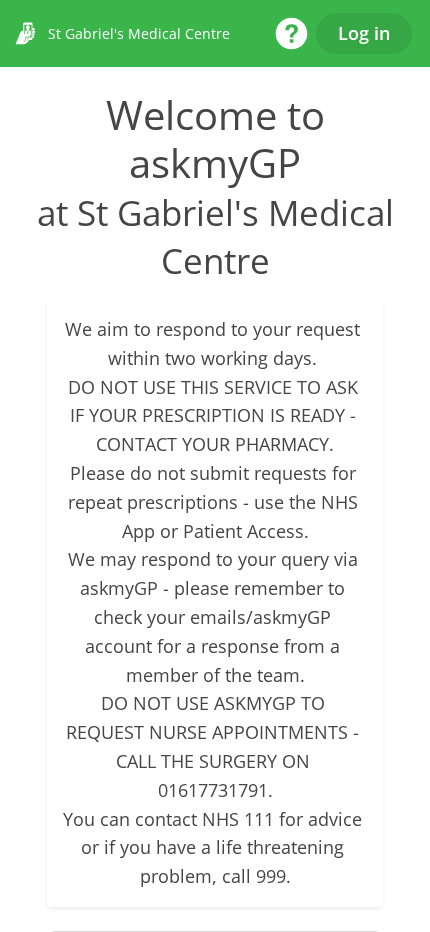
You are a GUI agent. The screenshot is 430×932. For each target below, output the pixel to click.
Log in (364, 33)
